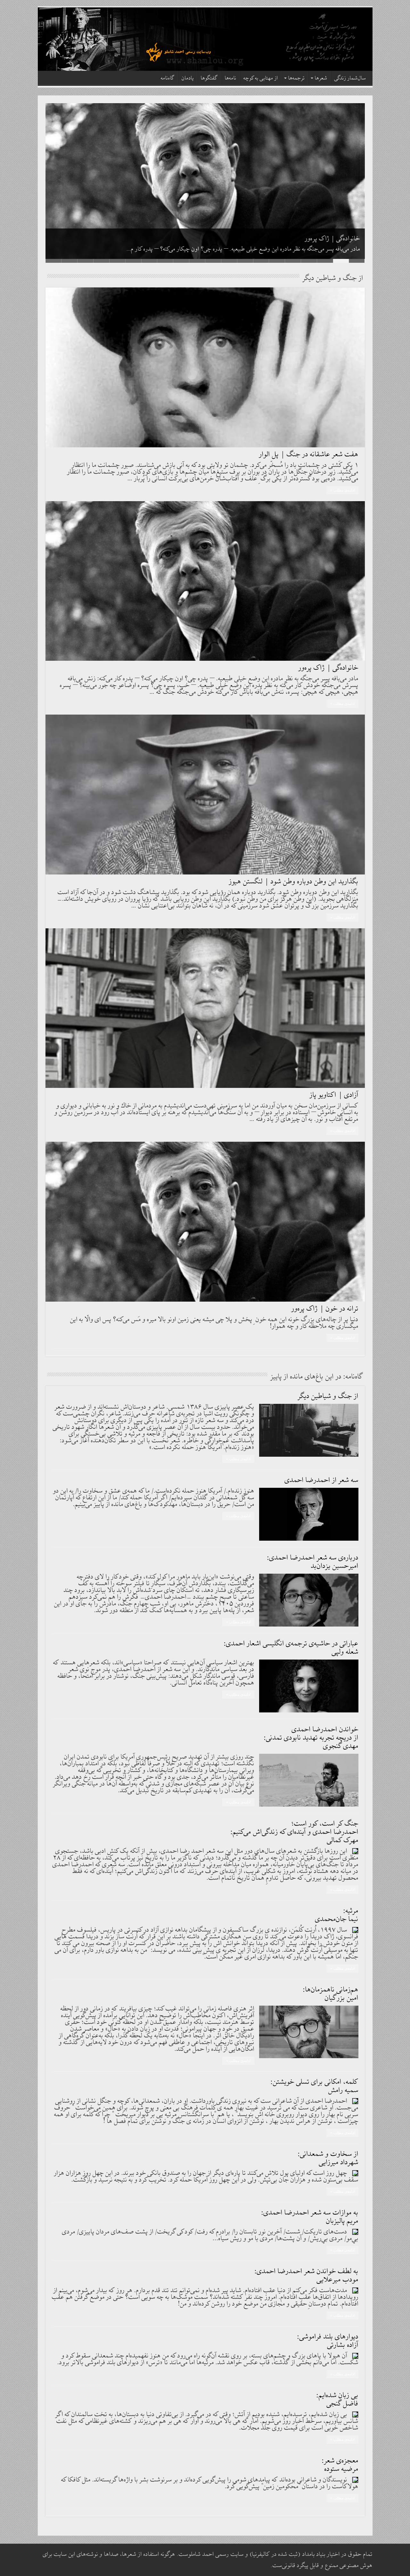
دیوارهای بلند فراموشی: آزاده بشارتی (328, 2341)
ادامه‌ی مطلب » (342, 490)
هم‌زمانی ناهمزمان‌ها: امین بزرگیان (331, 1994)
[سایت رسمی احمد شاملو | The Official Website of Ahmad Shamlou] (205, 39)
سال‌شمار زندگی (350, 78)
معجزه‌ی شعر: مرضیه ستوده (340, 2465)
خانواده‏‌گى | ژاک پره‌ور (328, 668)
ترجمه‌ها (296, 78)
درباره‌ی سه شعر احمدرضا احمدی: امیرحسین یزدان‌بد (313, 1562)
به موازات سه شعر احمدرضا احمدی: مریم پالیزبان (310, 2217)
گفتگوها (209, 78)
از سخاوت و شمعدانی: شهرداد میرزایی (328, 2158)
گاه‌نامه (168, 78)
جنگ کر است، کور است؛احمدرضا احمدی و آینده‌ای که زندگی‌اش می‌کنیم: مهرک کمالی (295, 1832)
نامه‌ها (231, 78)
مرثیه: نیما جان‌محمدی (337, 1915)
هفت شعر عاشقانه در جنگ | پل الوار (309, 455)
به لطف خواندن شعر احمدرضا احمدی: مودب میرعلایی (307, 2276)
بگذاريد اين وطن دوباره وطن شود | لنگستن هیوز (302, 239)
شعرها (321, 78)
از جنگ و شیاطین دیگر (328, 1396)
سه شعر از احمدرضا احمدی (322, 1480)
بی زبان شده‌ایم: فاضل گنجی (337, 2400)
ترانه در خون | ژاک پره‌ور (325, 1309)
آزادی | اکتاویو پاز (334, 1095)
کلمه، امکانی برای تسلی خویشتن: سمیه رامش (315, 2086)
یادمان (188, 78)
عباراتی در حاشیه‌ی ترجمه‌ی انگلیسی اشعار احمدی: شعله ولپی (291, 1648)
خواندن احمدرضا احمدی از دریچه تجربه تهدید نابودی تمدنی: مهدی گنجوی (311, 1738)
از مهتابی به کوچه (261, 78)
